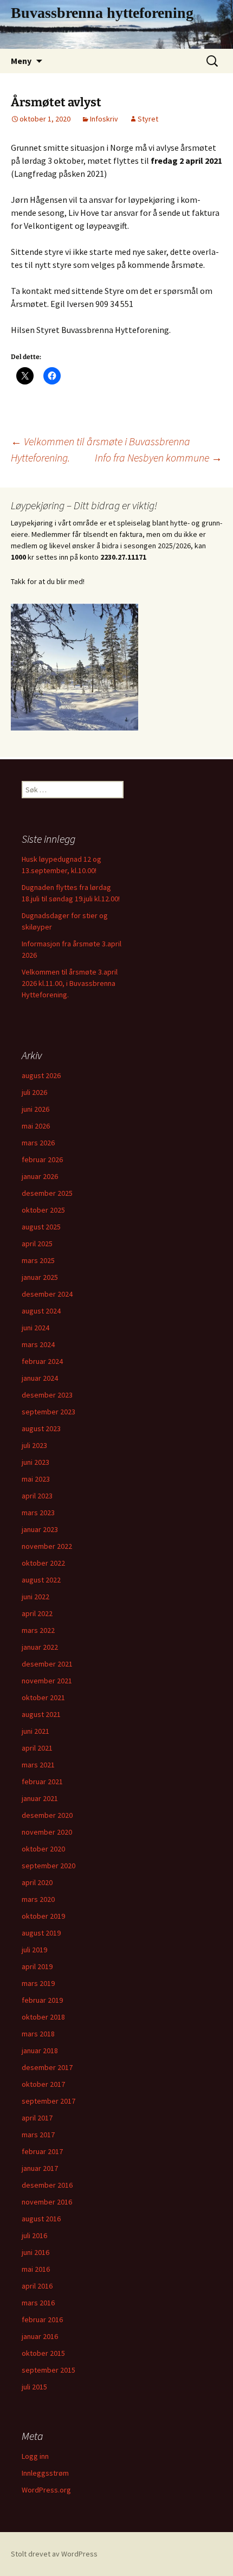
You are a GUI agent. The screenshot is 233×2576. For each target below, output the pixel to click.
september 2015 (48, 2370)
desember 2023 (47, 1395)
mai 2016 (36, 2269)
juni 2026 (35, 1109)
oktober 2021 (43, 1697)
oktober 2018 (43, 2017)
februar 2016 (42, 2319)
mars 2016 (38, 2303)
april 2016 (37, 2286)
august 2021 (41, 1714)
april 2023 (37, 1496)
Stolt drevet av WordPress (54, 2554)
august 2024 (41, 1311)
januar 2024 (40, 1378)
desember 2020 (47, 1815)
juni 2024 (35, 1328)
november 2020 (47, 1832)
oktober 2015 (43, 2353)
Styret (148, 119)
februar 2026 (42, 1159)
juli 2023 (34, 1445)
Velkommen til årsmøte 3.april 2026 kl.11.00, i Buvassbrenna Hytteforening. (70, 983)
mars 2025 (38, 1260)
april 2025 (37, 1244)
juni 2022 (35, 1597)
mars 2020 (38, 1899)
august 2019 (41, 1933)
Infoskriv (104, 119)
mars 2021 (38, 1765)
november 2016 (47, 2202)
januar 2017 (40, 2168)
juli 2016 (34, 2235)
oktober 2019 (43, 1916)
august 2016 (41, 2219)
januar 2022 (40, 1647)
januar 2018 (40, 2050)
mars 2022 (38, 1630)
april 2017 (37, 2118)
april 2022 (37, 1613)
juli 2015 (34, 2387)
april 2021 (37, 1748)
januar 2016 (40, 2336)
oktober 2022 (43, 1563)
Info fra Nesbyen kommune (158, 457)
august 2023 (41, 1428)
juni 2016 (35, 2252)
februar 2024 (42, 1361)
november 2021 (47, 1681)
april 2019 (37, 1966)
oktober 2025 (43, 1210)
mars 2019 (38, 1983)
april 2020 (37, 1882)
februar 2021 (42, 1782)
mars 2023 (38, 1513)
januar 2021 (40, 1798)
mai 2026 (36, 1126)
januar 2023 (40, 1529)
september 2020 (48, 1866)
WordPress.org (46, 2490)
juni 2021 (35, 1731)
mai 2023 (36, 1479)
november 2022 (47, 1546)
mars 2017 (38, 2135)
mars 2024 (38, 1344)
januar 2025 (40, 1277)
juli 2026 (34, 1092)
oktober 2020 (43, 1849)
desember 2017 (47, 2067)
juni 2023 (35, 1462)
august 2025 (41, 1227)
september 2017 (48, 2101)
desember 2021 (47, 1664)
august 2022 (41, 1580)
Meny (21, 61)
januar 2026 (40, 1176)
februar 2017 (42, 2151)
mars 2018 (38, 2034)
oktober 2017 (43, 2084)
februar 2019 (42, 2000)
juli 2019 (34, 1950)
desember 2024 (47, 1294)
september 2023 (48, 1412)
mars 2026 (38, 1143)
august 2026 (41, 1075)
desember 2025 (47, 1193)
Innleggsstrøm (45, 2473)
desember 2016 (47, 2185)
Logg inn (35, 2456)
